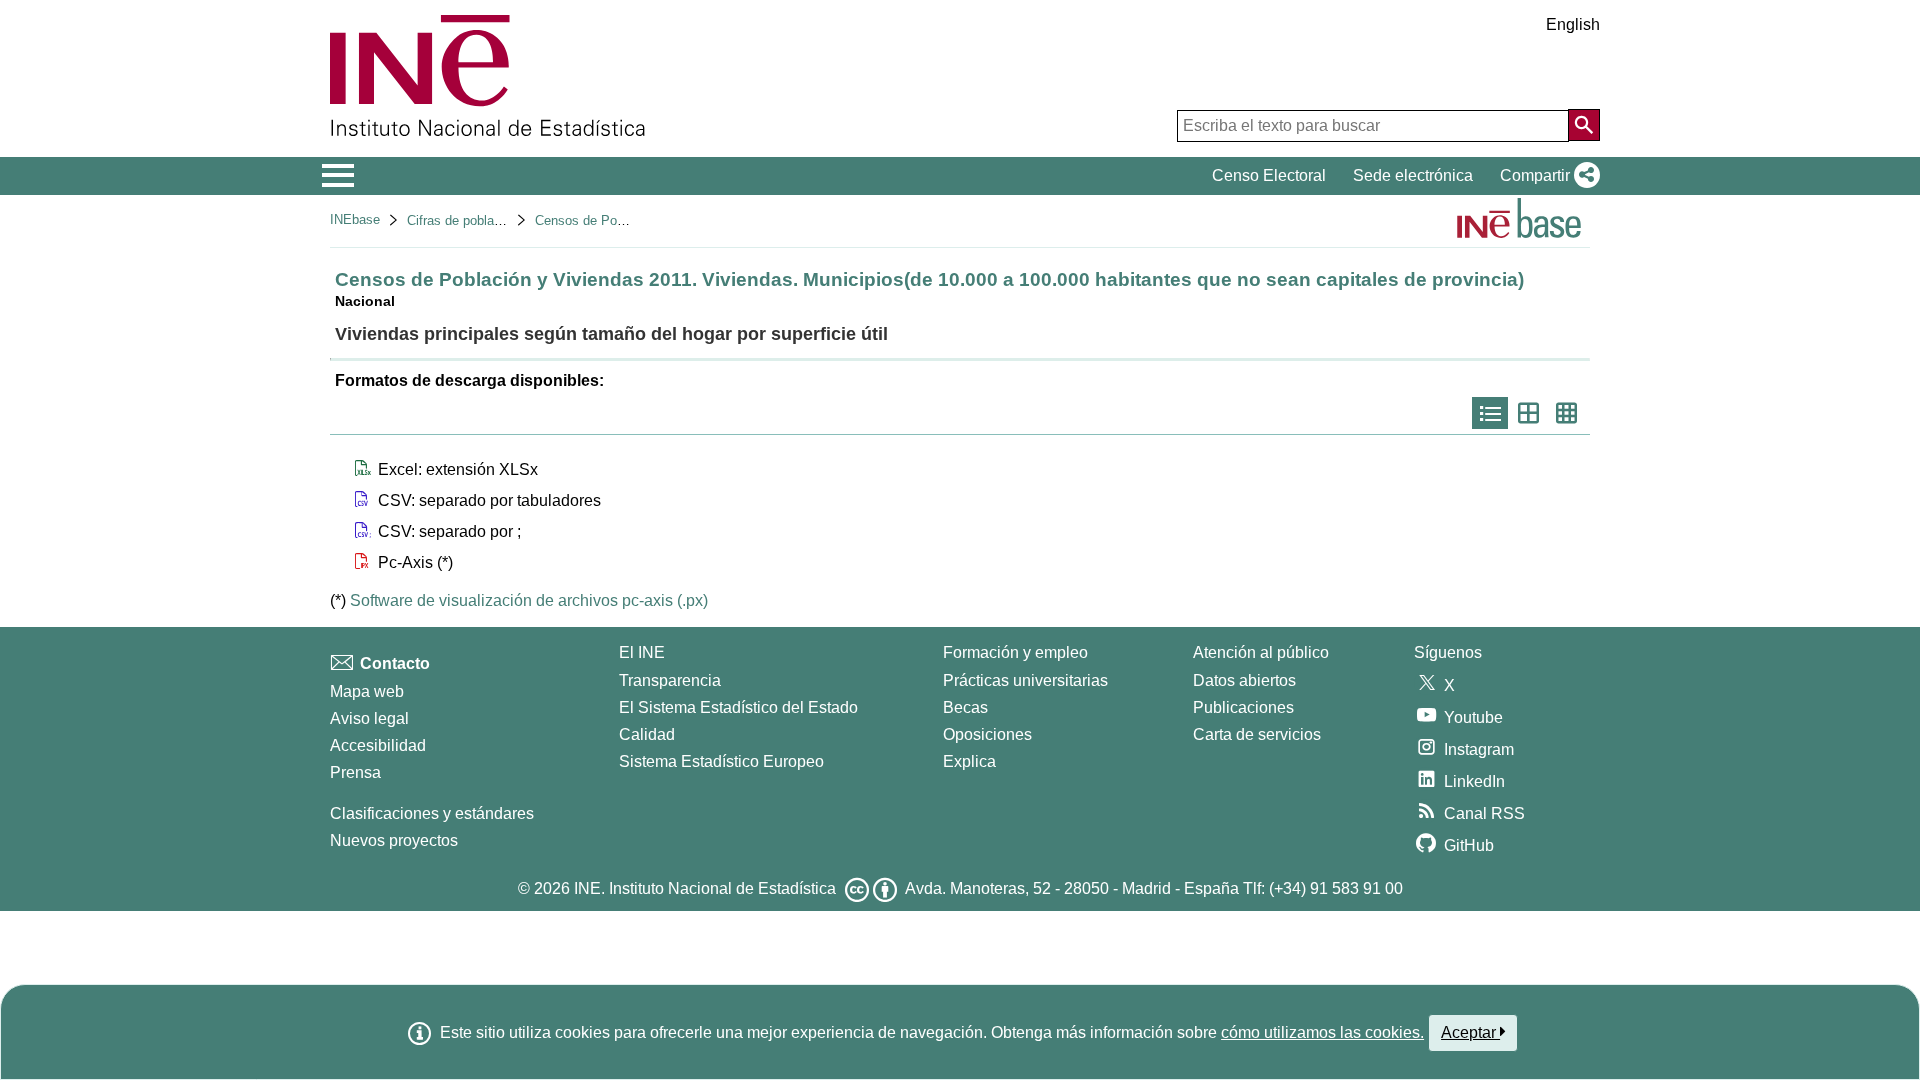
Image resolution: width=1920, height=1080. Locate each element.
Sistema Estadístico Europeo (721, 761)
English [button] (1573, 24)
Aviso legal (369, 718)
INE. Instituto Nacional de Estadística (705, 888)
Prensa (355, 772)
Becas (965, 707)
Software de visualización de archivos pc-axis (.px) (529, 600)
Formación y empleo (1015, 652)
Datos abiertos (1244, 680)
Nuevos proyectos (394, 840)
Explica (969, 761)
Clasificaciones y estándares (432, 813)
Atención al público (1261, 652)
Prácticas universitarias (1025, 680)
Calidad (647, 734)
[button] (1546, 176)
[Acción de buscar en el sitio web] (1584, 125)
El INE (642, 652)
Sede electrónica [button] (1413, 175)
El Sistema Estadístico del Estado (738, 707)
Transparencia (670, 680)
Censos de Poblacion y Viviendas (632, 220)
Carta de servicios (1257, 734)
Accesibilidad (378, 745)
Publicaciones (1243, 707)
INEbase (355, 219)
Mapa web (367, 691)
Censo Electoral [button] (1269, 175)
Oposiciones (987, 734)
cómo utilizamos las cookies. (1322, 1032)
